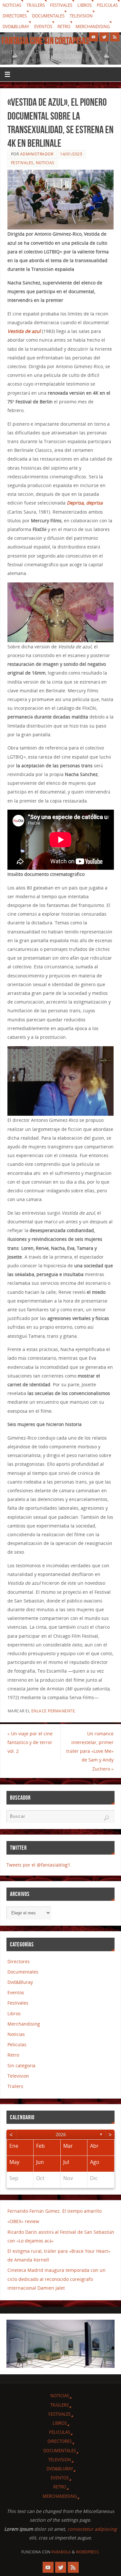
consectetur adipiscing (92, 2529)
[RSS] (115, 37)
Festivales (61, 5)
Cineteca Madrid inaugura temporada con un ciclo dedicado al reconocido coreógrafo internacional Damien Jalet (56, 2279)
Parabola (61, 2552)
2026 (61, 2134)
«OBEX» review (23, 2221)
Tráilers (36, 5)
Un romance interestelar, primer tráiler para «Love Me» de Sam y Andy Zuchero (90, 1751)
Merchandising (93, 27)
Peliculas (107, 5)
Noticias (12, 5)
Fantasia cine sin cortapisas (45, 41)
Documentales (48, 16)
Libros (85, 5)
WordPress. (88, 2552)
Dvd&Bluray (16, 27)
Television (81, 16)
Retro (64, 27)
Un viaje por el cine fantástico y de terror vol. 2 (30, 1742)
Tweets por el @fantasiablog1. (39, 1865)
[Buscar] (106, 1818)
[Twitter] (104, 37)
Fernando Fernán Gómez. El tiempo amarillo (55, 2211)
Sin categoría (21, 2065)
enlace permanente (53, 1711)
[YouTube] (94, 37)
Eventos (43, 27)
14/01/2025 (71, 154)
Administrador (37, 154)
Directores (15, 16)
